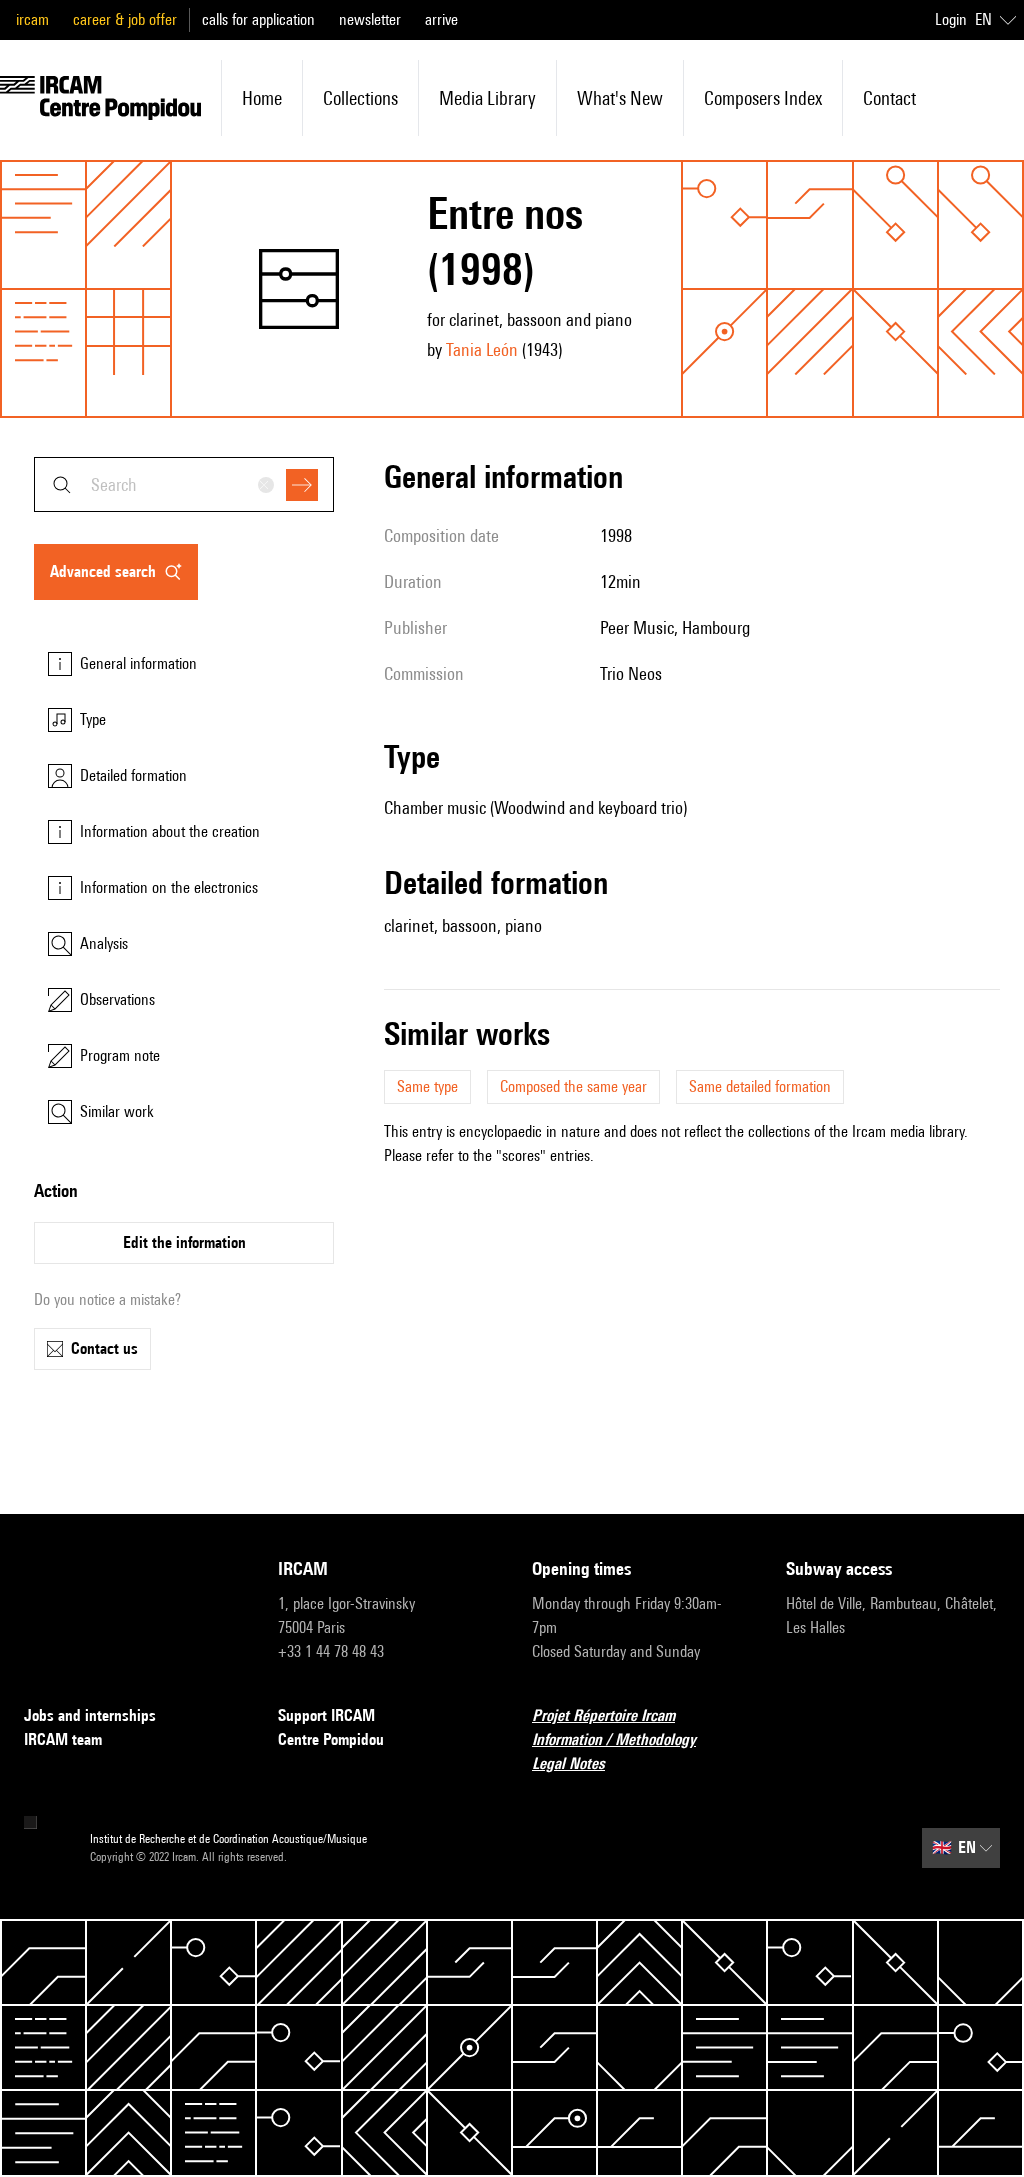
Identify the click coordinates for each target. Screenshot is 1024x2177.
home (262, 98)
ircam (32, 19)
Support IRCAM (326, 1715)
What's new (620, 98)
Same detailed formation (760, 1086)
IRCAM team (63, 1739)
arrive (441, 19)
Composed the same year (573, 1086)
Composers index (763, 98)
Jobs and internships (90, 1715)
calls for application (258, 19)
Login (951, 19)
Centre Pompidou (331, 1739)
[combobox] (184, 484)
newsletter (370, 19)
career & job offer (125, 19)
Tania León (482, 349)
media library (487, 98)
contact (889, 98)
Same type (427, 1086)
